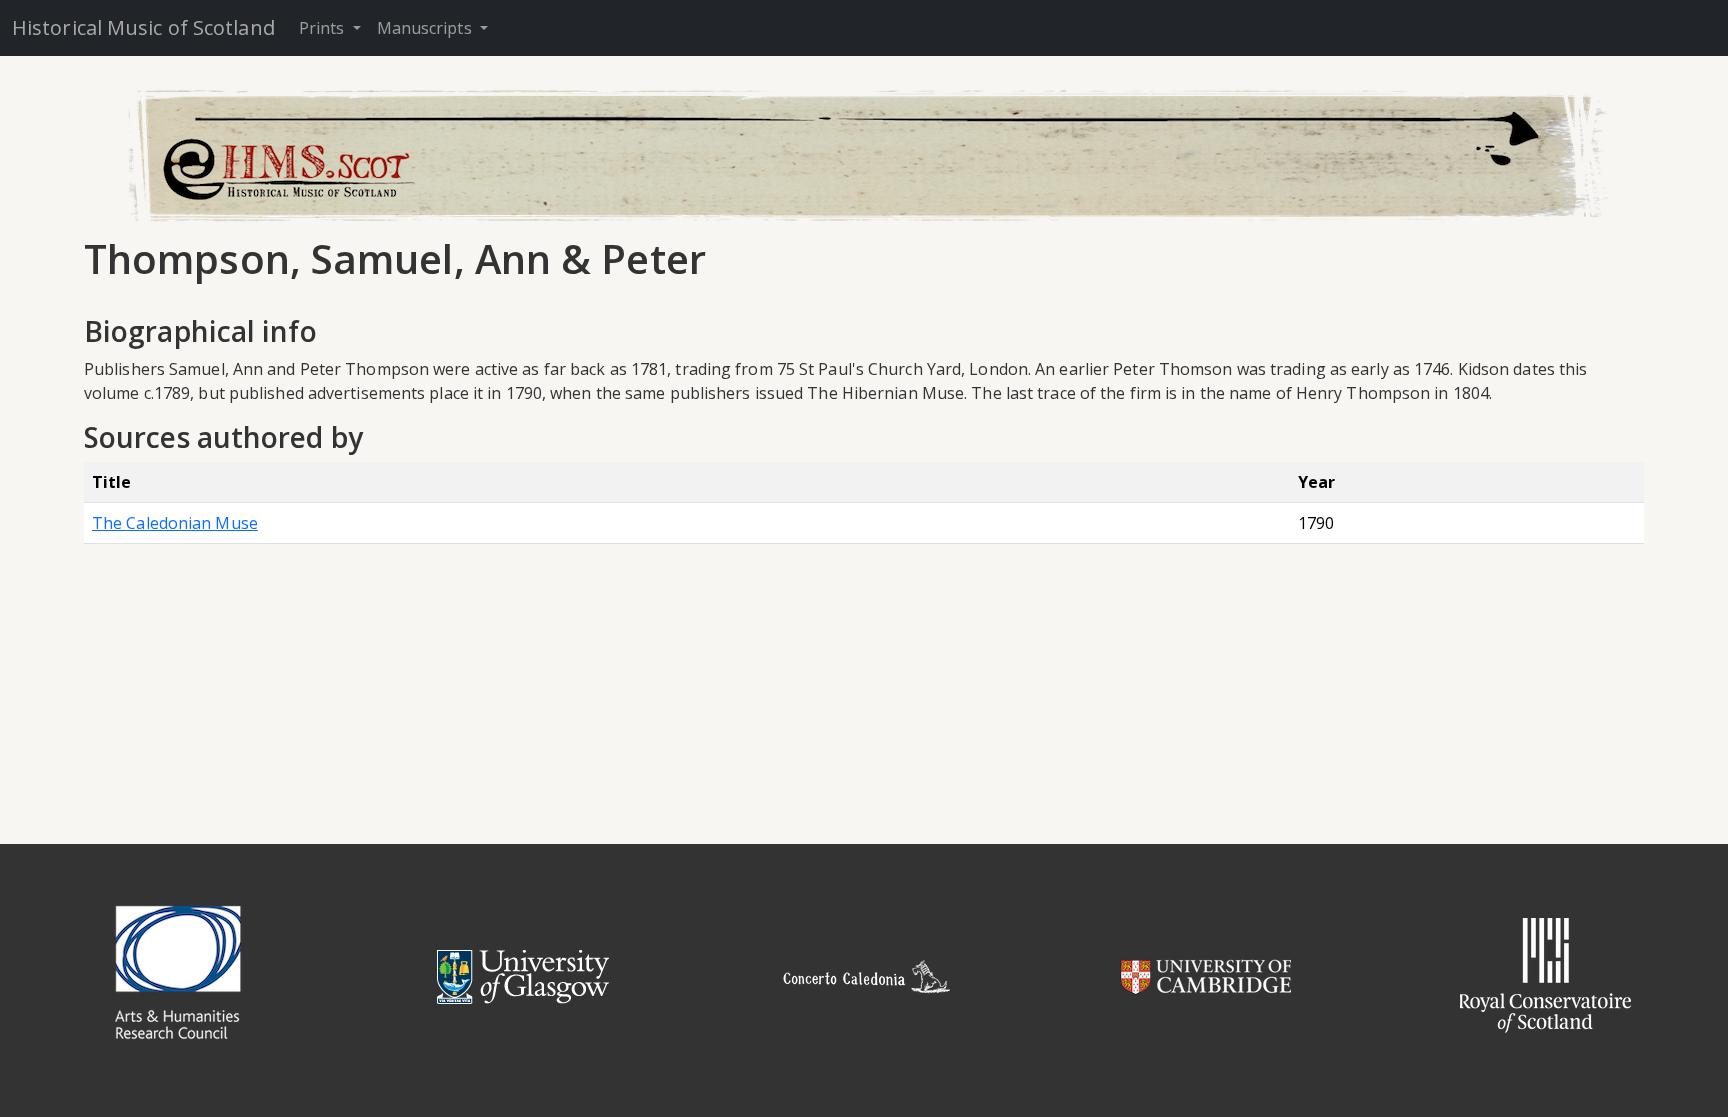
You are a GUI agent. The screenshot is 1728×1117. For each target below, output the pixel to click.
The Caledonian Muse (175, 523)
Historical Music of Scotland (143, 27)
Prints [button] (324, 28)
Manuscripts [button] (426, 28)
